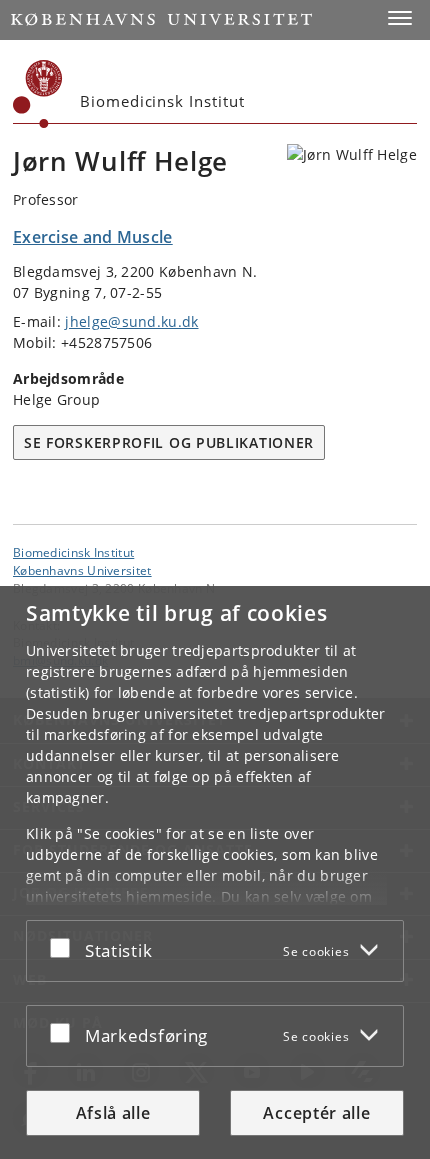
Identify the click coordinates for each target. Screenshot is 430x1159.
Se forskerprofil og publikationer (169, 442)
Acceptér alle (316, 1113)
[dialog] (215, 872)
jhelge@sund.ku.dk (131, 321)
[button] (400, 18)
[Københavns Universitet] (38, 94)
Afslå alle (113, 1113)
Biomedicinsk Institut (73, 552)
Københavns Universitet (82, 570)
